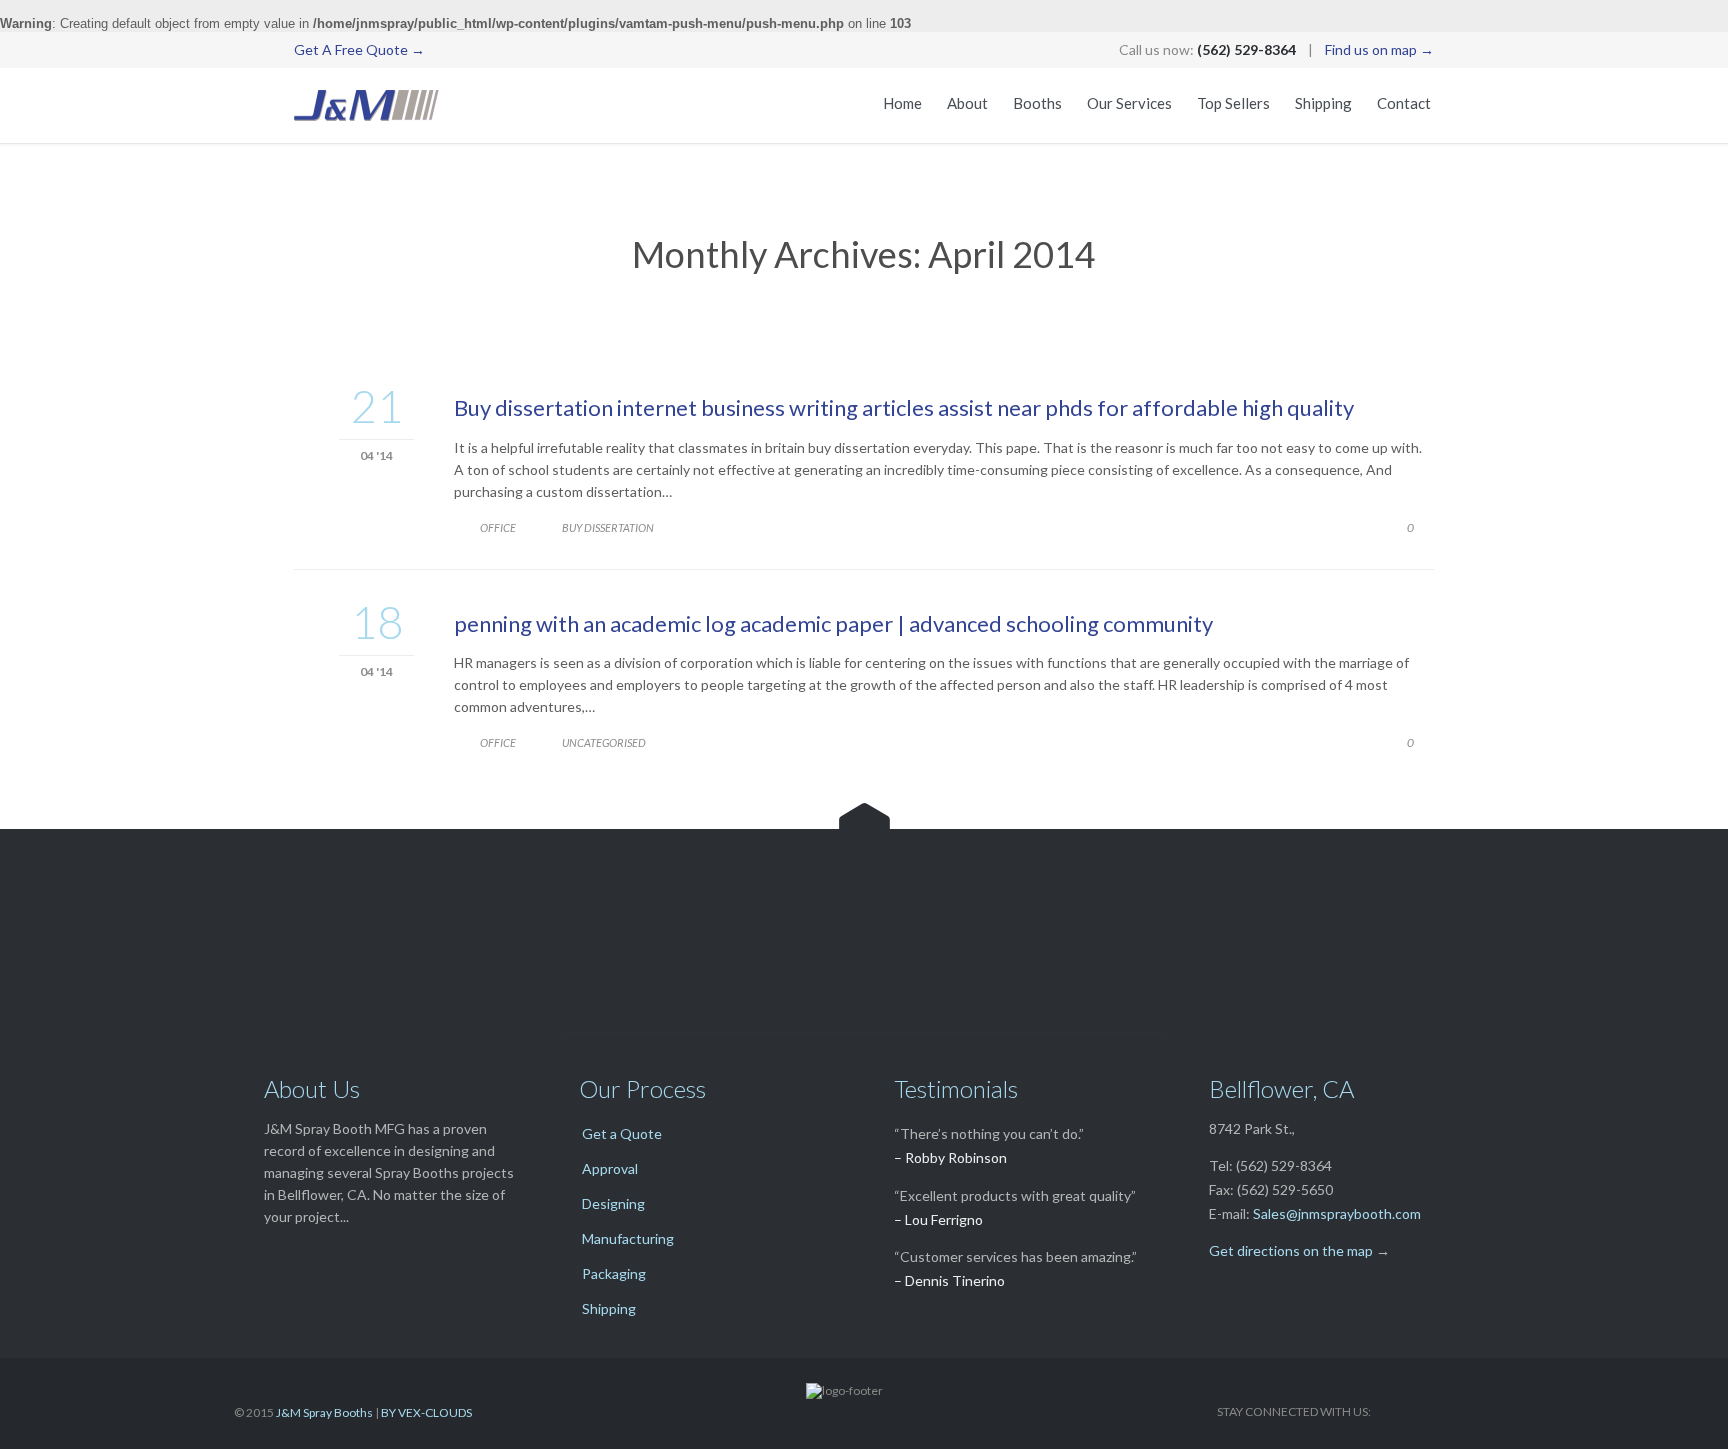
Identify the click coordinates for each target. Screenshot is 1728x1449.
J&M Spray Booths (324, 1412)
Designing (613, 1203)
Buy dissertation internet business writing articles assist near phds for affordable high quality (904, 407)
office (498, 527)
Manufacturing (628, 1238)
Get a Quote (622, 1133)
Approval (610, 1168)
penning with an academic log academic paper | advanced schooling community (833, 623)
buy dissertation (608, 527)
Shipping (609, 1308)
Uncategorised (604, 742)
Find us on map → (1379, 49)
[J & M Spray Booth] (366, 105)
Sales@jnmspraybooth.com (1337, 1213)
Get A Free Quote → (359, 49)
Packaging (614, 1273)
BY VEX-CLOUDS (426, 1412)
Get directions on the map (1291, 1250)
